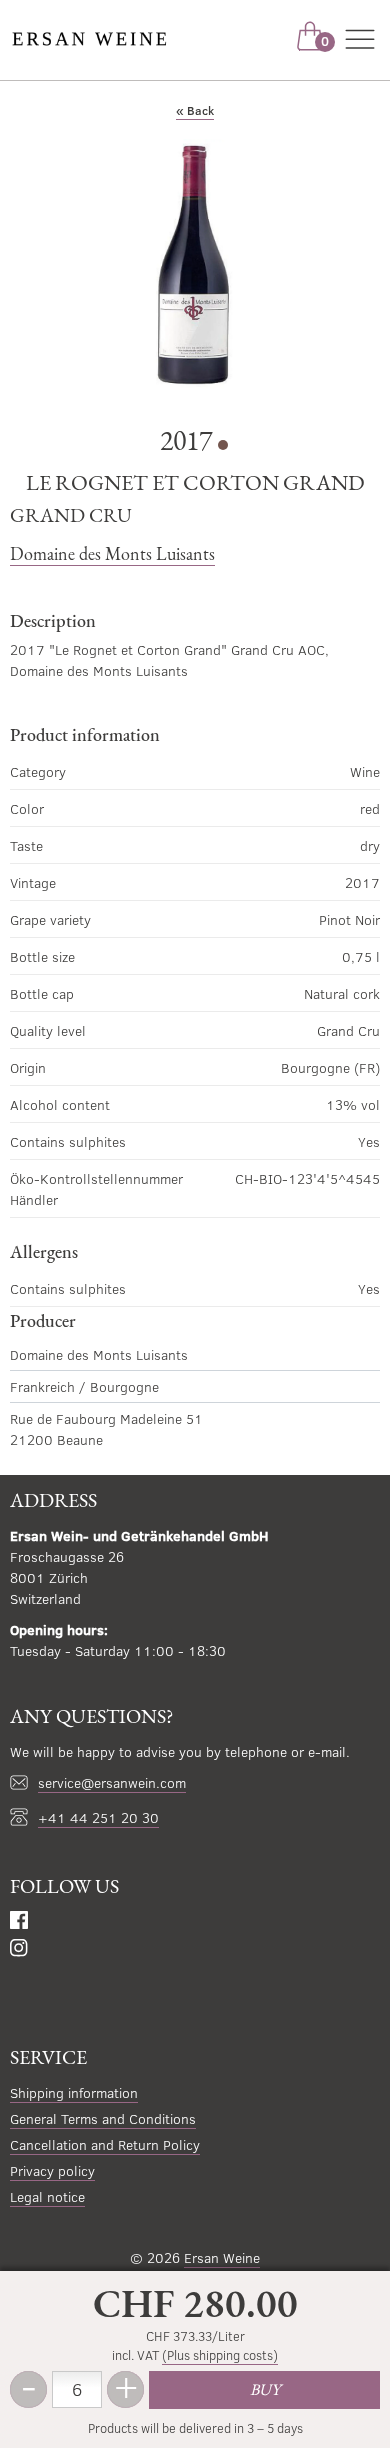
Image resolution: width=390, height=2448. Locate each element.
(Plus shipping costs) (220, 2355)
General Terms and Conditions (103, 2118)
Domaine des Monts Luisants (112, 553)
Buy (265, 2389)
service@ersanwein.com (112, 1782)
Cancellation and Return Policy (105, 2144)
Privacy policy (52, 2170)
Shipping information (74, 2092)
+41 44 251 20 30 (98, 1817)
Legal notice (47, 2196)
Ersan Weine (222, 2257)
